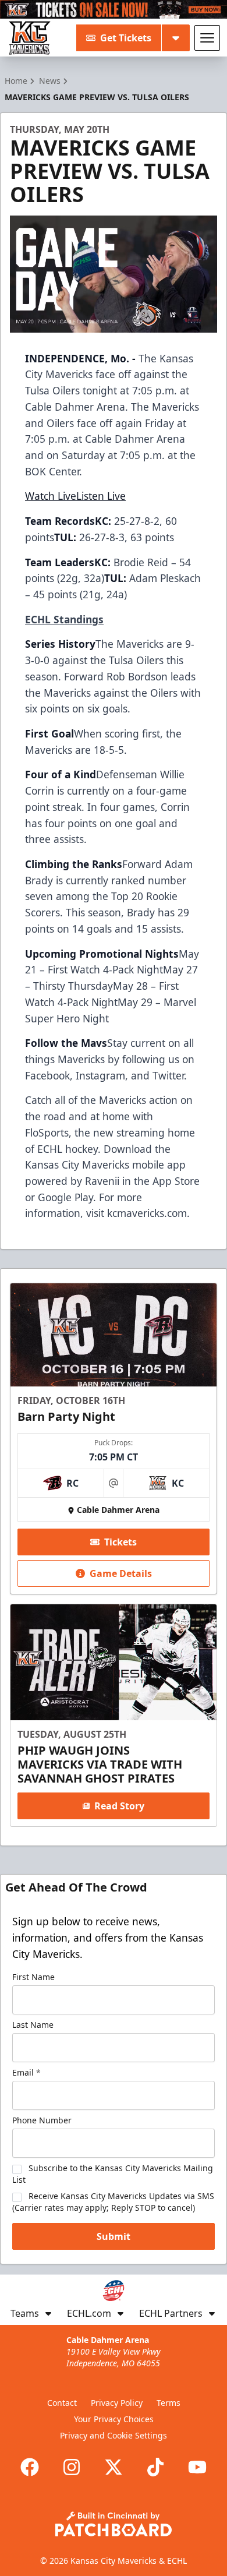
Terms (169, 2403)
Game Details (121, 1573)
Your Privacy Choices (114, 2419)
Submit (114, 2236)
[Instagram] (72, 2467)
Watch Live (51, 496)
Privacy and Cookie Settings (114, 2435)
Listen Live (101, 496)
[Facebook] (30, 2467)
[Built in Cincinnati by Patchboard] (114, 2524)
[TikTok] (155, 2467)
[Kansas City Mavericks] (30, 38)
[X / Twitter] (114, 2467)
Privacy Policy (117, 2403)
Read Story (119, 1806)
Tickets (120, 1542)
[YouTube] (197, 2467)
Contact (62, 2403)
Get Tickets (126, 38)
